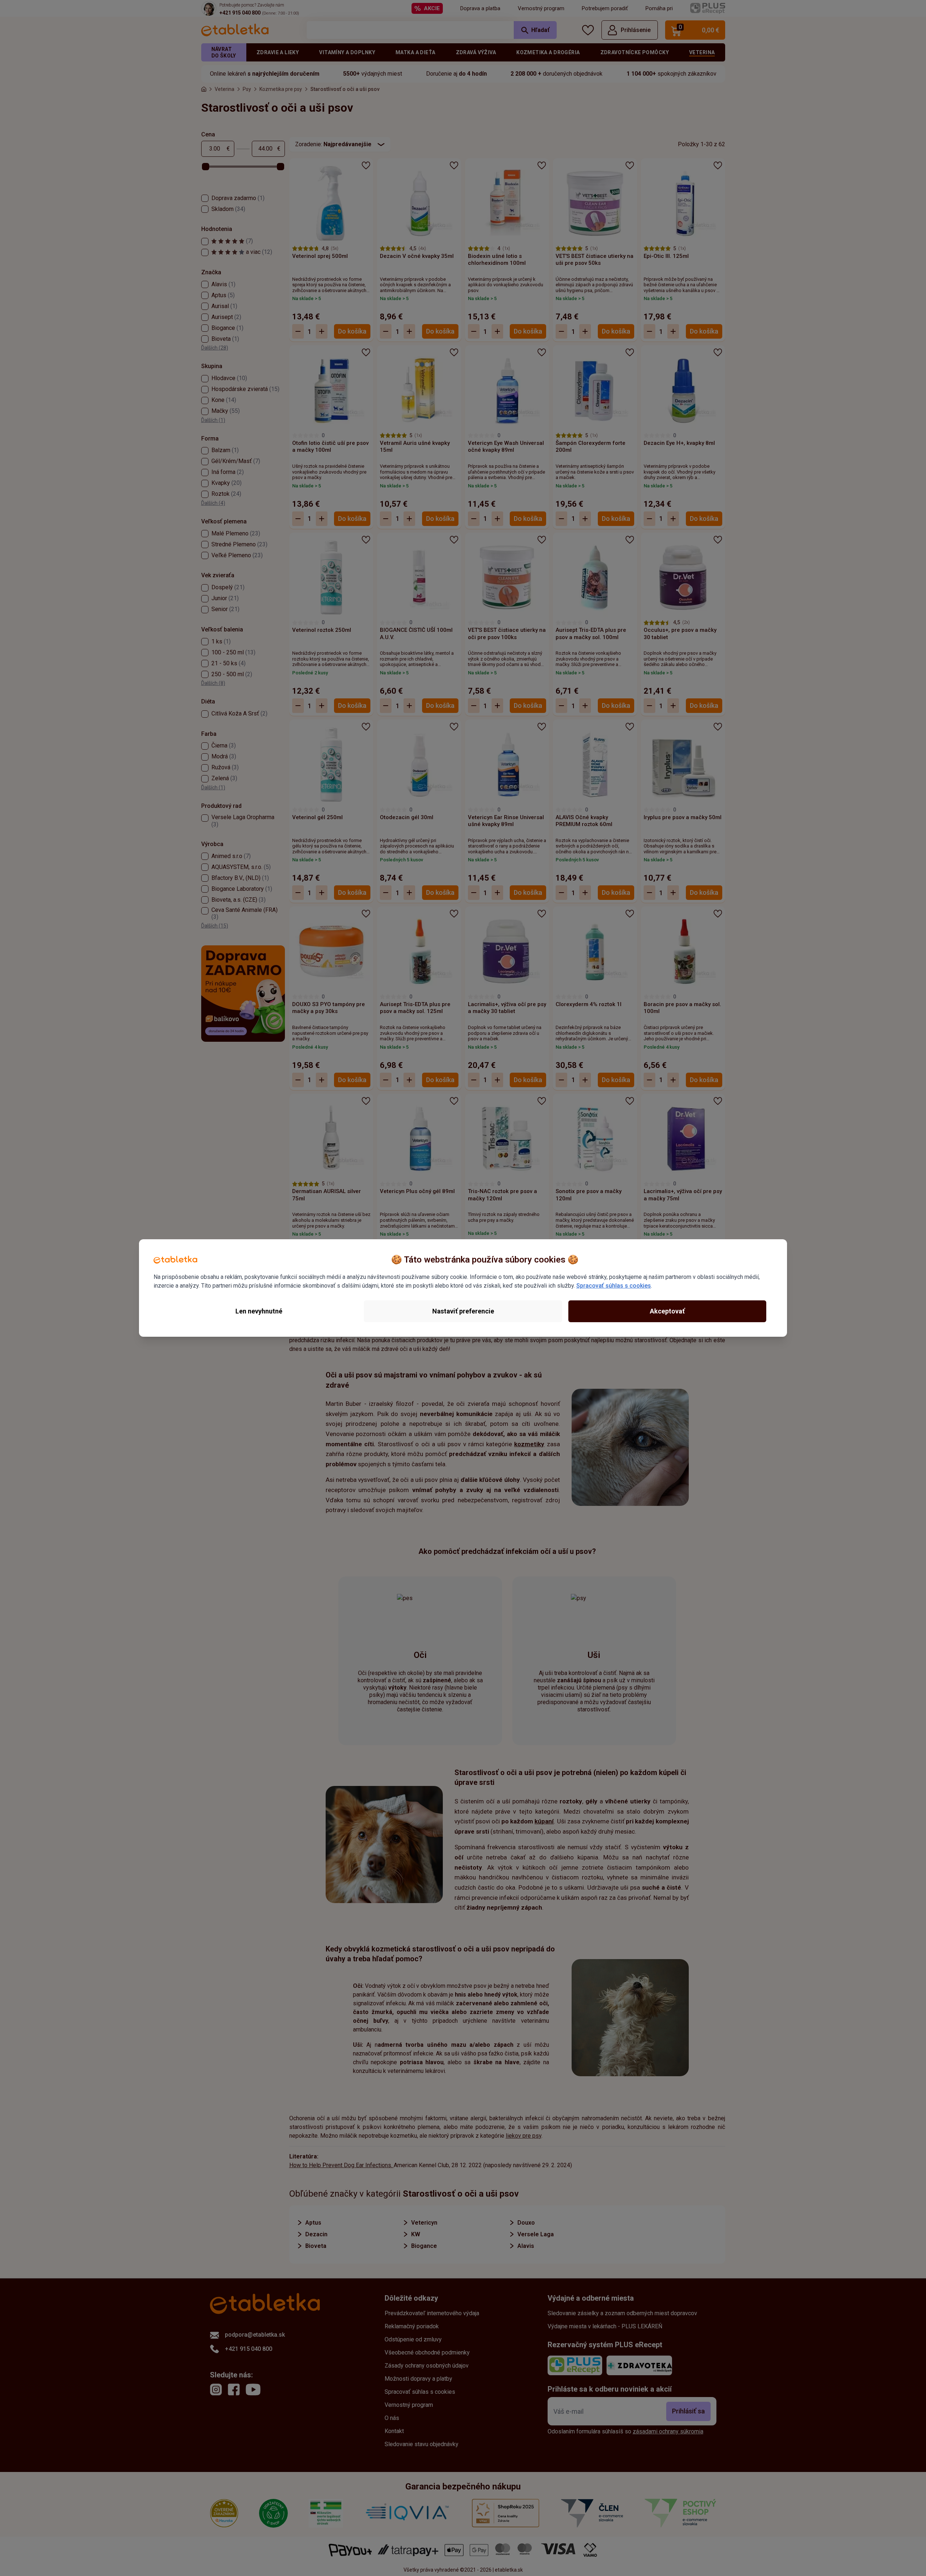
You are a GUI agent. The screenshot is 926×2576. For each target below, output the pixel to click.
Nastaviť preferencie (463, 1311)
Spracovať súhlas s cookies (614, 1286)
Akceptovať (667, 1311)
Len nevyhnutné (259, 1311)
